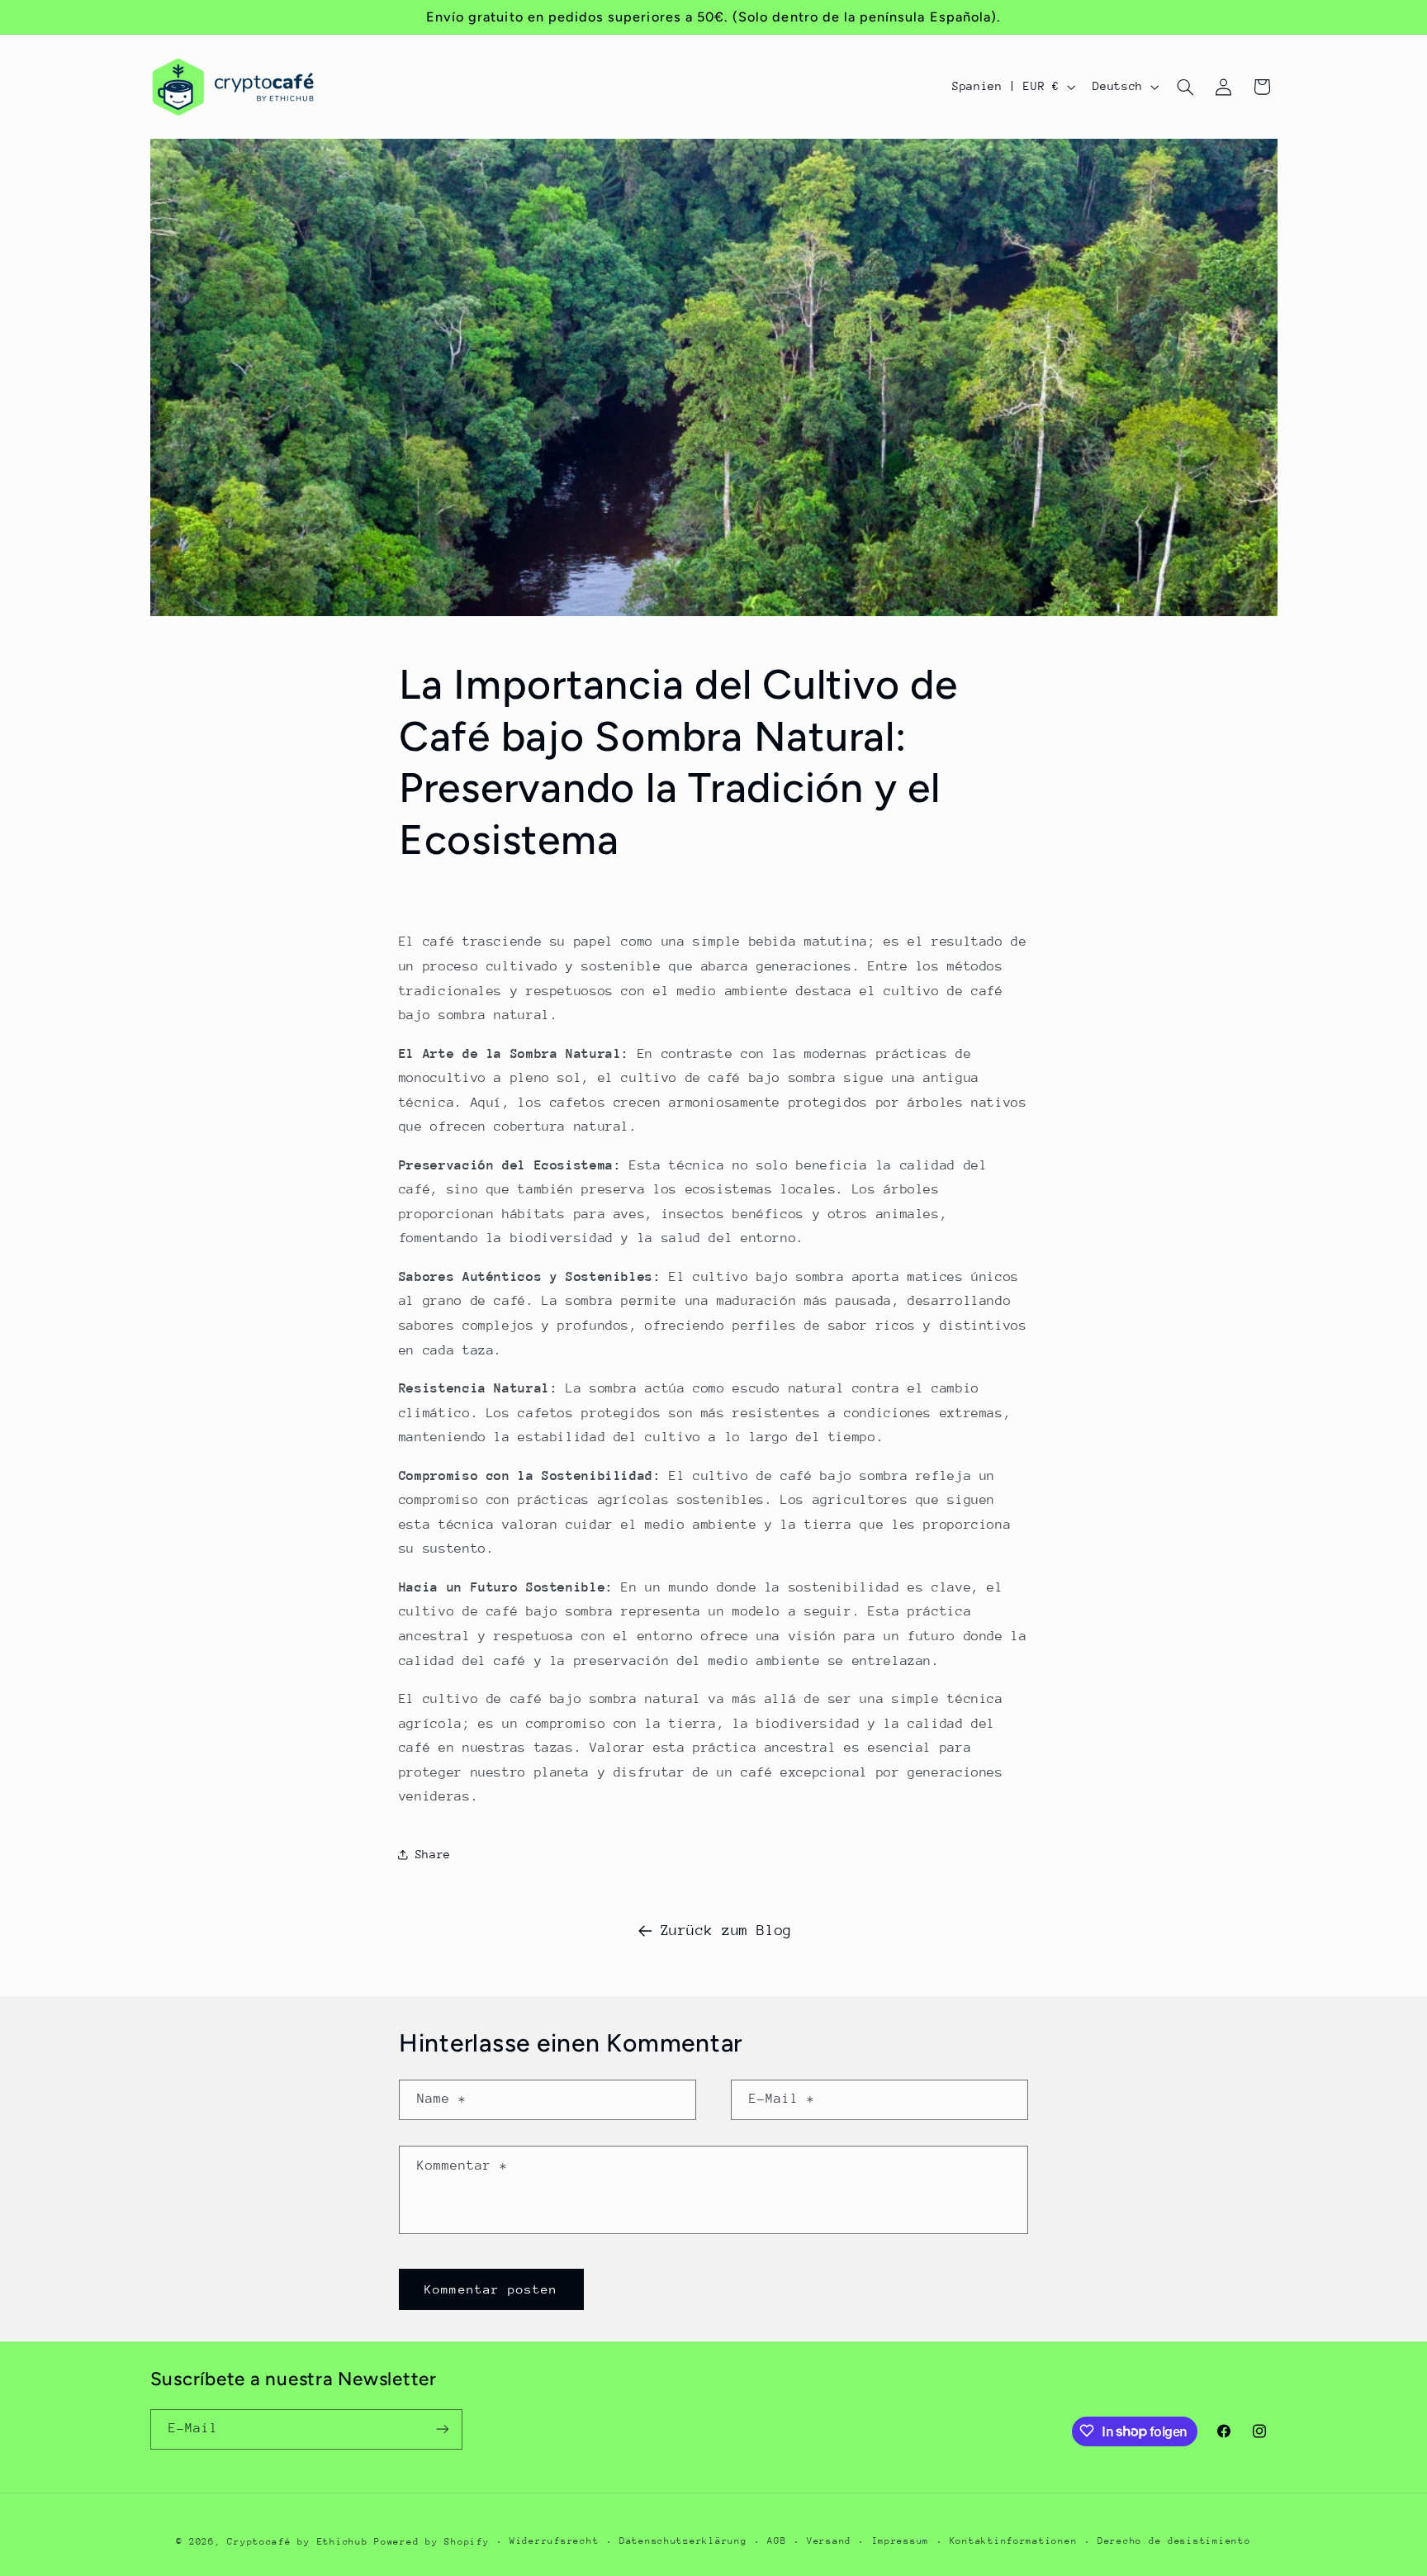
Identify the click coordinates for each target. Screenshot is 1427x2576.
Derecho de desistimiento (1174, 2541)
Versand (829, 2541)
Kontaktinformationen (1014, 2541)
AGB (777, 2541)
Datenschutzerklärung (683, 2541)
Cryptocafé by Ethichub (297, 2541)
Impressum (901, 2541)
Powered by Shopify (431, 2541)
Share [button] (433, 1854)
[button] (1185, 87)
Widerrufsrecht (554, 2541)
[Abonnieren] (442, 2429)
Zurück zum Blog (726, 1930)
